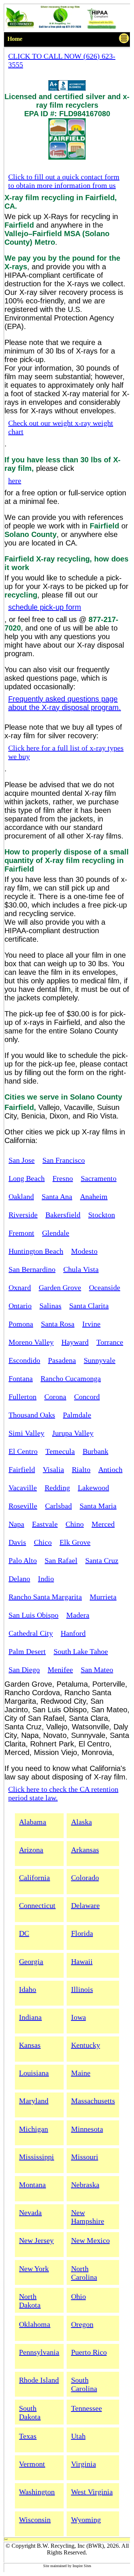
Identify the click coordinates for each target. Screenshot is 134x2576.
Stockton (102, 1215)
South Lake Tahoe (81, 1651)
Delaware (85, 1905)
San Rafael (61, 1560)
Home (15, 39)
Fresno (63, 1178)
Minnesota (87, 2129)
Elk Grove (75, 1542)
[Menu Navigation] (124, 40)
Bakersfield (63, 1215)
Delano (19, 1579)
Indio (46, 1579)
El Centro (23, 1451)
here (15, 481)
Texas (28, 2436)
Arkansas (85, 1850)
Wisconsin (35, 2520)
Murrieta (103, 1597)
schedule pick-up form (45, 607)
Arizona (31, 1850)
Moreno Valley (31, 1342)
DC (24, 1933)
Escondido (24, 1360)
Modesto (84, 1251)
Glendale (56, 1233)
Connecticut (37, 1905)
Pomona (21, 1324)
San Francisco (64, 1160)
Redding (57, 1488)
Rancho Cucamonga (71, 1378)
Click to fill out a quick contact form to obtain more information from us (64, 181)
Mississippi (36, 2157)
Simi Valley (26, 1433)
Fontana (21, 1378)
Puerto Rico (89, 2352)
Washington (37, 2492)
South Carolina (84, 2384)
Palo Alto (23, 1560)
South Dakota (30, 2412)
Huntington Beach (36, 1251)
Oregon (82, 2324)
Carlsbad (58, 1506)
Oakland (21, 1196)
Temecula (60, 1451)
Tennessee (87, 2408)
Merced (103, 1524)
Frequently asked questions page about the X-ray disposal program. (65, 703)
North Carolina (84, 2273)
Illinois (82, 1989)
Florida (82, 1933)
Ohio (79, 2296)
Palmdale (77, 1415)
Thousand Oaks (32, 1415)
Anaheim (94, 1196)
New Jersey (36, 2240)
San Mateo (97, 1670)
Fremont (21, 1233)
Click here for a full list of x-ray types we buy (66, 752)
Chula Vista (81, 1269)
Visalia (53, 1469)
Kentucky (86, 2045)
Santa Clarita (89, 1306)
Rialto (81, 1469)
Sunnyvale (100, 1360)
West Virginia (92, 2492)
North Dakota (30, 2301)
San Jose (22, 1160)
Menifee (60, 1670)
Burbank (95, 1451)
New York (34, 2269)
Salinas (50, 1306)
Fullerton (23, 1397)
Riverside (23, 1215)
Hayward (75, 1342)
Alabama (33, 1822)
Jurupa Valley (73, 1433)
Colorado (85, 1878)
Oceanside (105, 1287)
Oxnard (20, 1287)
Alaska (82, 1822)
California (34, 1878)
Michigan (33, 2129)
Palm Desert (27, 1651)
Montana (32, 2185)
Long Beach (27, 1178)
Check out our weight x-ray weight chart (61, 427)
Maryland (34, 2101)
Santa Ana (57, 1196)
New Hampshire (88, 2217)
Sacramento (99, 1178)
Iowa (79, 2017)
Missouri (85, 2157)
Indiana (30, 2017)
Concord (87, 1397)
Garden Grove (60, 1287)
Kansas (30, 2045)
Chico (43, 1542)
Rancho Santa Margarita (45, 1597)
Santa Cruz (102, 1560)
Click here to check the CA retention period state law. (63, 1793)
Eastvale (45, 1524)
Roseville (23, 1506)
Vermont (32, 2464)
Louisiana (34, 2073)
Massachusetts (93, 2101)
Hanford (73, 1633)
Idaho (28, 1989)
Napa (16, 1524)
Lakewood (93, 1488)
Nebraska (85, 2185)
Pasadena (62, 1360)
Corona (55, 1397)
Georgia (31, 1961)
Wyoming (86, 2520)
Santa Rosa (58, 1324)
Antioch (110, 1469)
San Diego (24, 1670)
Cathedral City (31, 1633)
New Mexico (90, 2240)
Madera (78, 1615)
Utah (78, 2436)
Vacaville (23, 1488)
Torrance (110, 1342)
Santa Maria (98, 1506)
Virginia (84, 2464)
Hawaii (82, 1961)
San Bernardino (32, 1269)
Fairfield (22, 1469)
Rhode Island (39, 2380)
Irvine (91, 1324)
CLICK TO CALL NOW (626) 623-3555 (62, 60)
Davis (17, 1542)
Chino (75, 1524)
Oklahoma (35, 2324)
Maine (81, 2073)
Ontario (20, 1306)
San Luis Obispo (33, 1615)
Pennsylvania (39, 2352)
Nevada (30, 2212)
